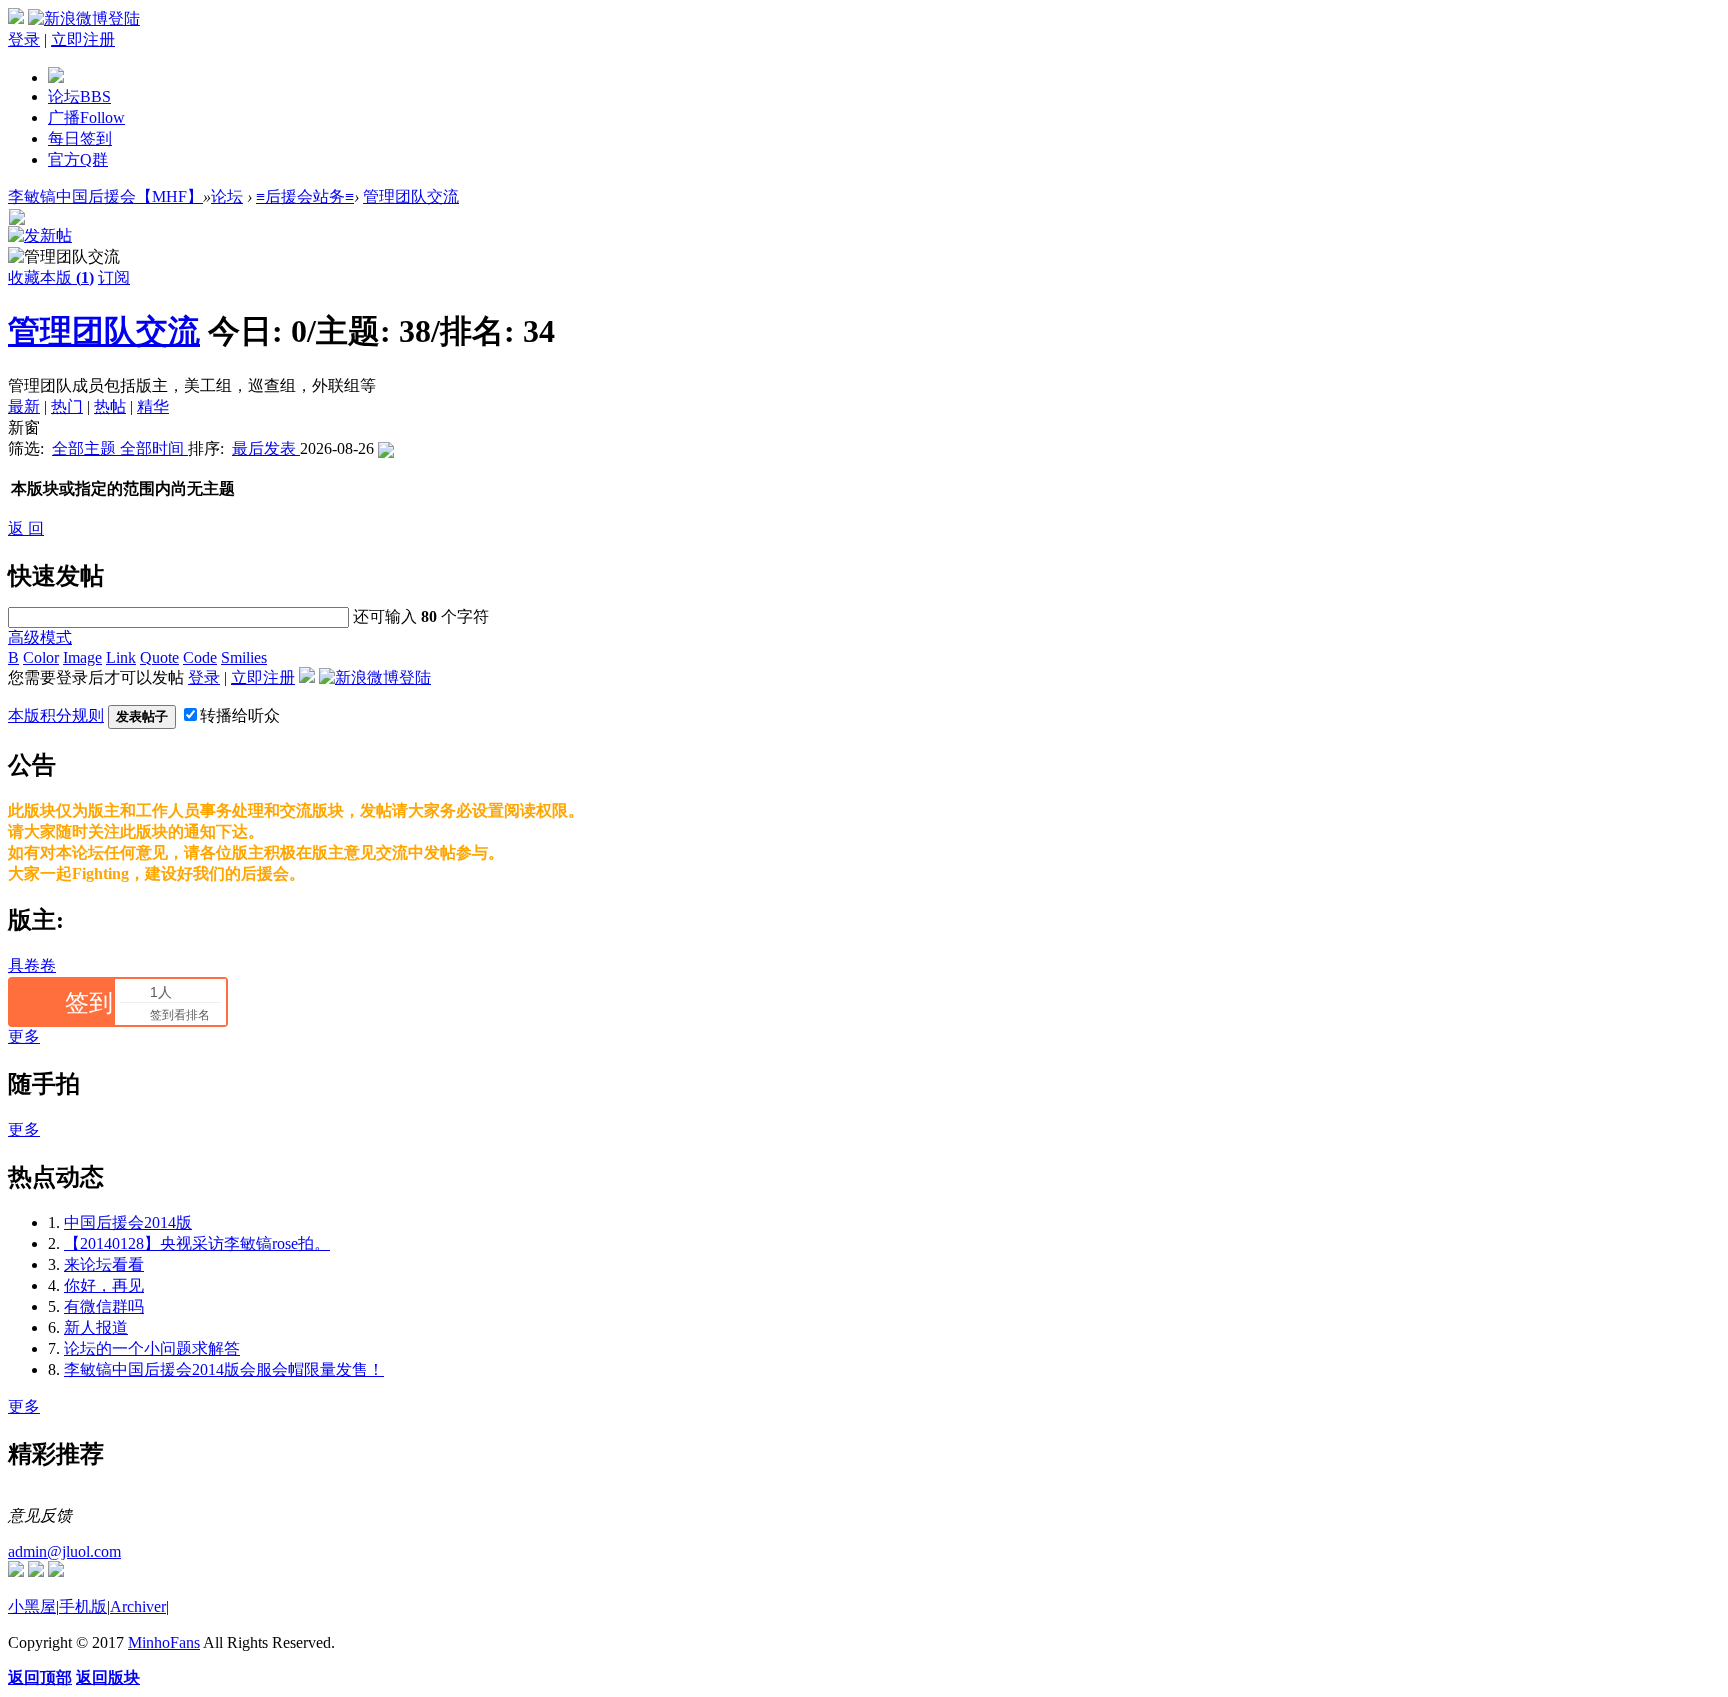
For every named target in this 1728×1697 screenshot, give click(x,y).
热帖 (110, 406)
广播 (86, 117)
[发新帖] (40, 235)
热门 (67, 406)
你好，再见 (104, 1285)
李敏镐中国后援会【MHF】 (105, 196)
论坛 (79, 96)
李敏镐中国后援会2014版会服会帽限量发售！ (224, 1369)
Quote (159, 657)
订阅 (114, 277)
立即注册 (83, 39)
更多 (24, 1036)
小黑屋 (32, 1606)
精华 (153, 406)
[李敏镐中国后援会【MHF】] (56, 77)
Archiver (138, 1606)
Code (200, 657)
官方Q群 (78, 159)
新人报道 (96, 1327)
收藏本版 (51, 277)
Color (41, 657)
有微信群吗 (104, 1306)
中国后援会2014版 (128, 1222)
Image (82, 657)
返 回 (26, 528)
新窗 (24, 427)
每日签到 (80, 138)
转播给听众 (240, 715)
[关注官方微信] (16, 1571)
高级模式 (40, 637)
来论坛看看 (104, 1264)
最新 (24, 406)
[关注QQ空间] (56, 1571)
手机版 (83, 1606)
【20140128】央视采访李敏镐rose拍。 (197, 1243)
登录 (24, 39)
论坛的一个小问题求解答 (152, 1348)
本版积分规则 (56, 715)
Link (121, 657)
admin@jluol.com (64, 1551)
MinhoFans (164, 1642)
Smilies (244, 657)
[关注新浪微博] (36, 1571)
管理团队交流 (411, 196)
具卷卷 (32, 965)
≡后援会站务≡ (305, 196)
